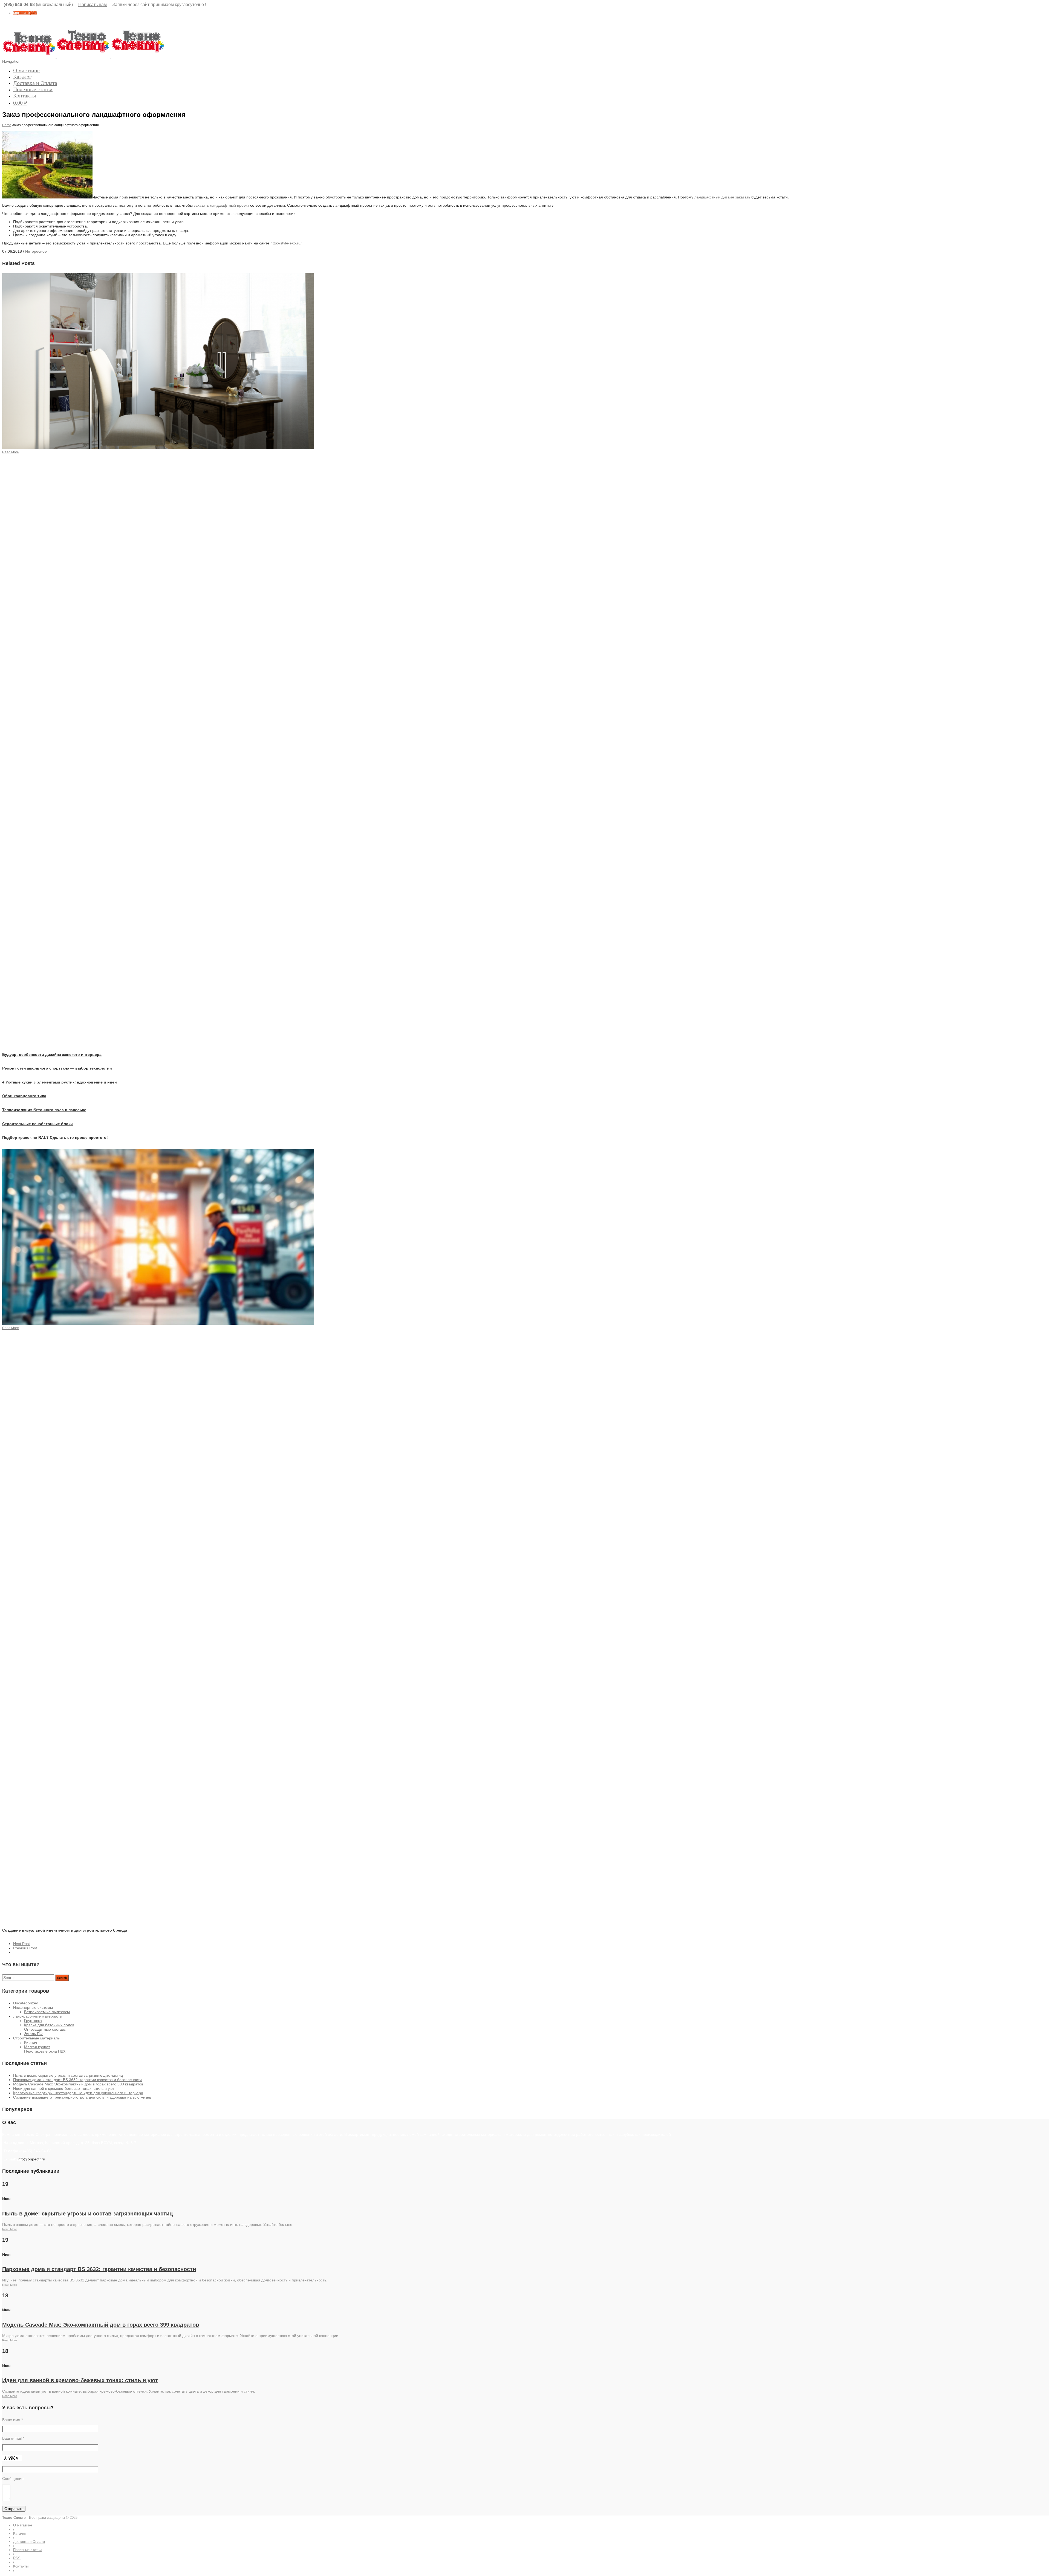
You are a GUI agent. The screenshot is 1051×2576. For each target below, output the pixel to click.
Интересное (36, 251)
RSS (17, 2558)
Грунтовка (33, 2021)
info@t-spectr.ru (31, 2159)
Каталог (22, 77)
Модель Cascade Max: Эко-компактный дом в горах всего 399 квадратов (78, 2084)
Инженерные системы (33, 2007)
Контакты (24, 96)
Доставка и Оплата (35, 83)
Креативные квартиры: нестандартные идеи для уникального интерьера (78, 2093)
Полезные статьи (33, 89)
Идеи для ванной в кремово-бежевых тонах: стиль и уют (64, 2088)
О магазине (26, 70)
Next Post (21, 1944)
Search (62, 1978)
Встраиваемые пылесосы (47, 2012)
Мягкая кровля (37, 2047)
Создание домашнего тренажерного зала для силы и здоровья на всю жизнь (82, 2097)
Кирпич (31, 2042)
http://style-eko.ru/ (286, 243)
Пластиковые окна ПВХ (45, 2051)
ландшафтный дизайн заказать (722, 197)
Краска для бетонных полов (49, 2025)
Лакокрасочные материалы (38, 2016)
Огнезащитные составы (45, 2029)
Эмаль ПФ (33, 2034)
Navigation (11, 61)
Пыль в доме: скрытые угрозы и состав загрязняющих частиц (68, 2075)
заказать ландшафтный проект (221, 205)
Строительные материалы (37, 2038)
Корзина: (25, 13)
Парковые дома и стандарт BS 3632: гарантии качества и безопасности (77, 2080)
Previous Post (25, 1948)
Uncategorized (26, 2003)
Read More (10, 2229)
